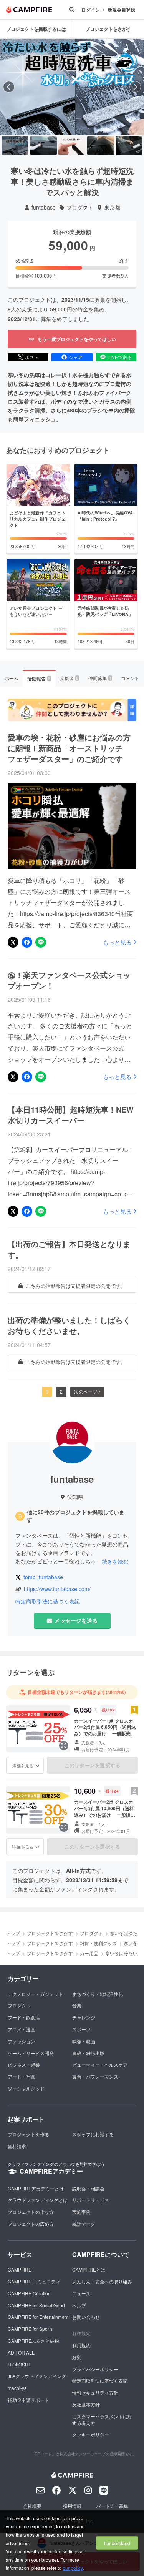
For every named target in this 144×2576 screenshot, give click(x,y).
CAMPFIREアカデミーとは (36, 2188)
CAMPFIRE (20, 2269)
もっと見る (117, 942)
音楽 (77, 2005)
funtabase (44, 207)
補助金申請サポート (28, 2400)
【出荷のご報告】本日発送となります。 (69, 1249)
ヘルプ (79, 2305)
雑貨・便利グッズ (98, 1943)
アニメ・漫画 (22, 2029)
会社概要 (32, 2506)
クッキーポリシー (91, 2434)
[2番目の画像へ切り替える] (43, 146)
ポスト (32, 357)
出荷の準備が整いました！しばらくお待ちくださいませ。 (69, 1325)
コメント (130, 678)
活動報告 (39, 679)
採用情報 (72, 2506)
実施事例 (81, 2212)
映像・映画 (84, 2041)
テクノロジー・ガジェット (35, 1994)
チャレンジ (84, 2017)
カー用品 (89, 1953)
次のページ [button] (86, 1391)
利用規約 (81, 2345)
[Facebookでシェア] (27, 942)
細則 (77, 2357)
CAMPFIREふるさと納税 (33, 2341)
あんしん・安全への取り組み (102, 2281)
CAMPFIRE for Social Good (36, 2305)
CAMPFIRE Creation (29, 2293)
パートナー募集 (112, 2506)
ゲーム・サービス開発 (31, 2053)
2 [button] (61, 1391)
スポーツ (81, 2029)
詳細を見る (23, 1765)
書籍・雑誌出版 (88, 2053)
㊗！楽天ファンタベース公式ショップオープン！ (69, 980)
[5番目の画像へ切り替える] (129, 146)
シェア (76, 357)
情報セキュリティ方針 (95, 2392)
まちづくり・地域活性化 (98, 1994)
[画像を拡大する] (64, 1746)
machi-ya (17, 2388)
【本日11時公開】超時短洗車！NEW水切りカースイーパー (71, 1115)
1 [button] (47, 1391)
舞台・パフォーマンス (95, 2076)
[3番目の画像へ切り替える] (72, 146)
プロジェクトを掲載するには (36, 29)
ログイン (91, 10)
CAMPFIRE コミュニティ (34, 2281)
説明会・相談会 (88, 2188)
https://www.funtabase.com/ (57, 1589)
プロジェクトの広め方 (31, 2224)
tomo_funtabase (43, 1577)
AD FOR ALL (21, 2352)
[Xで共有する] (13, 942)
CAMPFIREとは (89, 2269)
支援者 (69, 678)
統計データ (84, 2224)
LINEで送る (120, 357)
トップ (13, 1933)
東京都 (112, 207)
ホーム (12, 678)
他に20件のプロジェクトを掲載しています (76, 1516)
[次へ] (135, 87)
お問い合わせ (86, 2317)
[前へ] (9, 87)
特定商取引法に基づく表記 (48, 1601)
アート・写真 (22, 2076)
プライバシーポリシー (95, 2369)
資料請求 (17, 2146)
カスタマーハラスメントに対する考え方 (102, 2420)
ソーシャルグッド (26, 2088)
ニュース (81, 2293)
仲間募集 (100, 678)
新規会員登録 (121, 10)
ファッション (22, 2041)
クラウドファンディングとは (38, 2200)
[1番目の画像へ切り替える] (15, 146)
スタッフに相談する (93, 2134)
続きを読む (115, 1561)
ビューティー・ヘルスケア (100, 2065)
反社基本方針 (86, 2404)
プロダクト (80, 207)
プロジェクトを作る (28, 2134)
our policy (73, 2568)
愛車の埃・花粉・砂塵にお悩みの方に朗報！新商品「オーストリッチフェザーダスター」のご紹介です (69, 748)
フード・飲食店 (24, 2017)
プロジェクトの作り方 (31, 2212)
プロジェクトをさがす (108, 29)
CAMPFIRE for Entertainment (38, 2317)
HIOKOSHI (19, 2364)
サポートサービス (91, 2200)
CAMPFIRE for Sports (30, 2329)
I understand (117, 2543)
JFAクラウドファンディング (37, 2376)
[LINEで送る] (41, 942)
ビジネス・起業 (24, 2065)
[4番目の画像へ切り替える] (101, 146)
